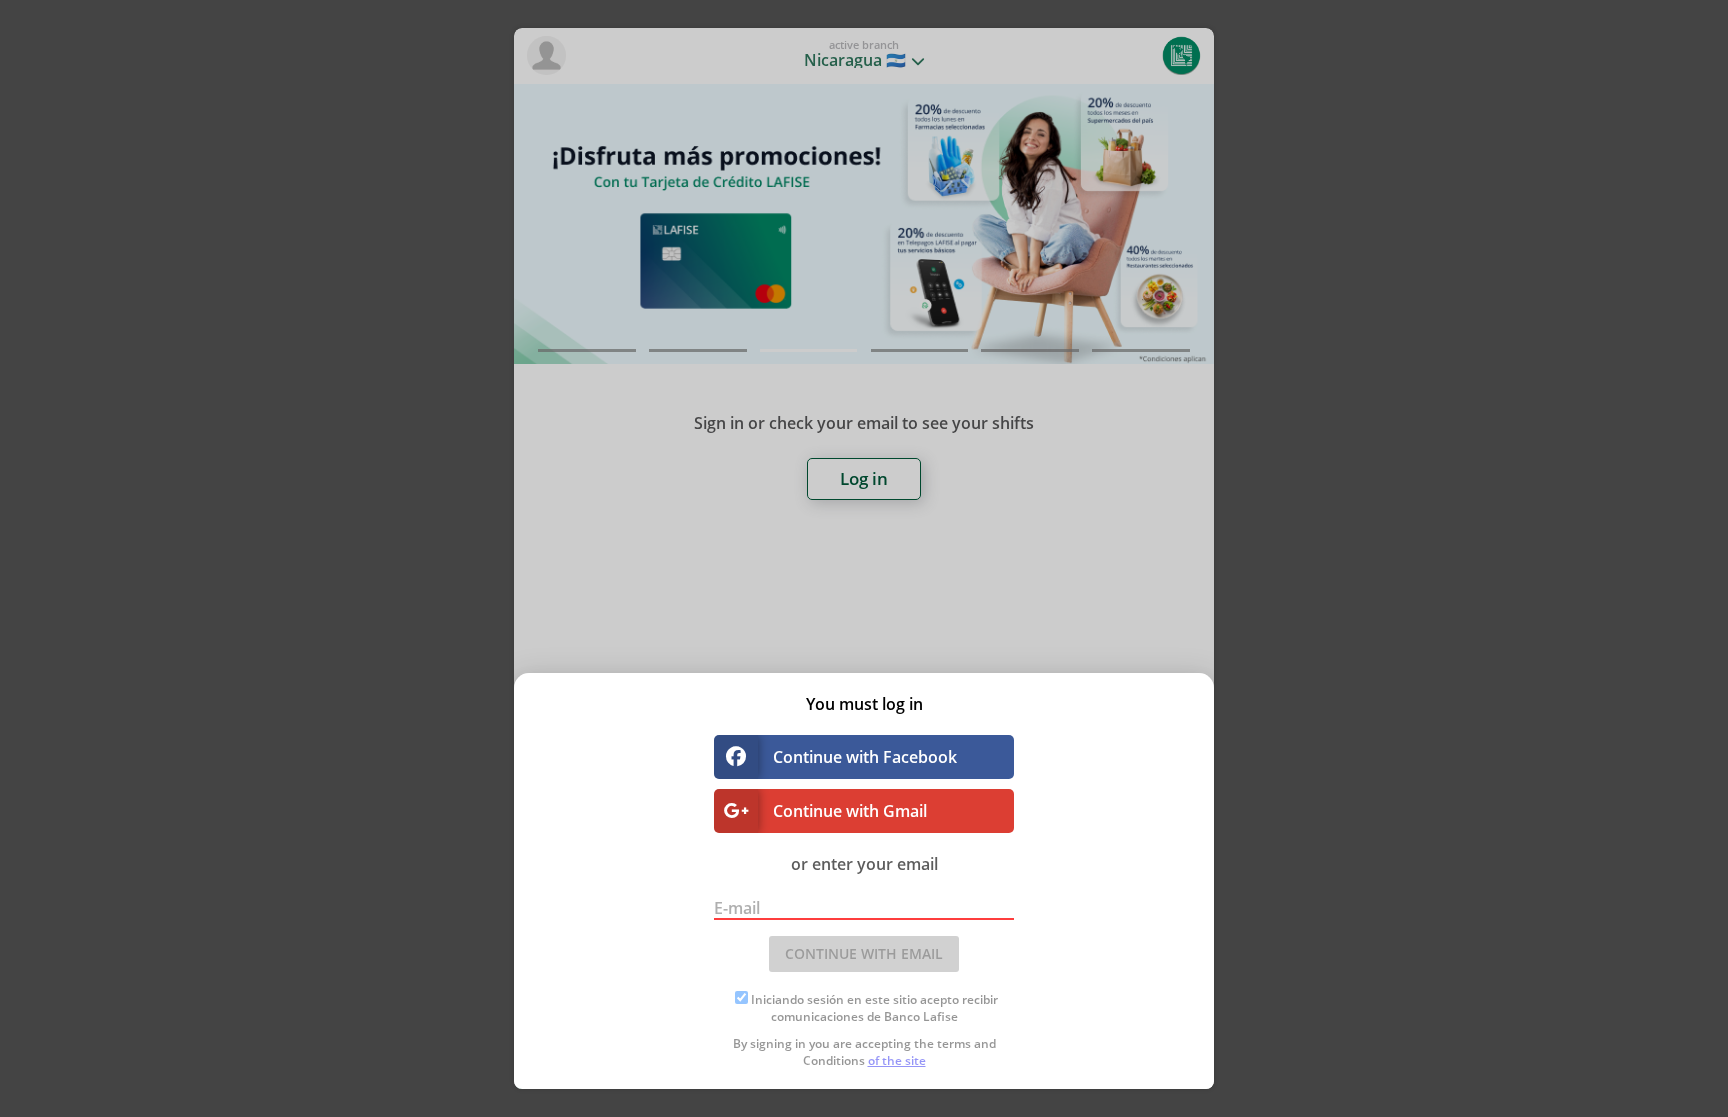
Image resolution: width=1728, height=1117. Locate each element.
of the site (897, 1060)
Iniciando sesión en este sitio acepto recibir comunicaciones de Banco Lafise (874, 1008)
